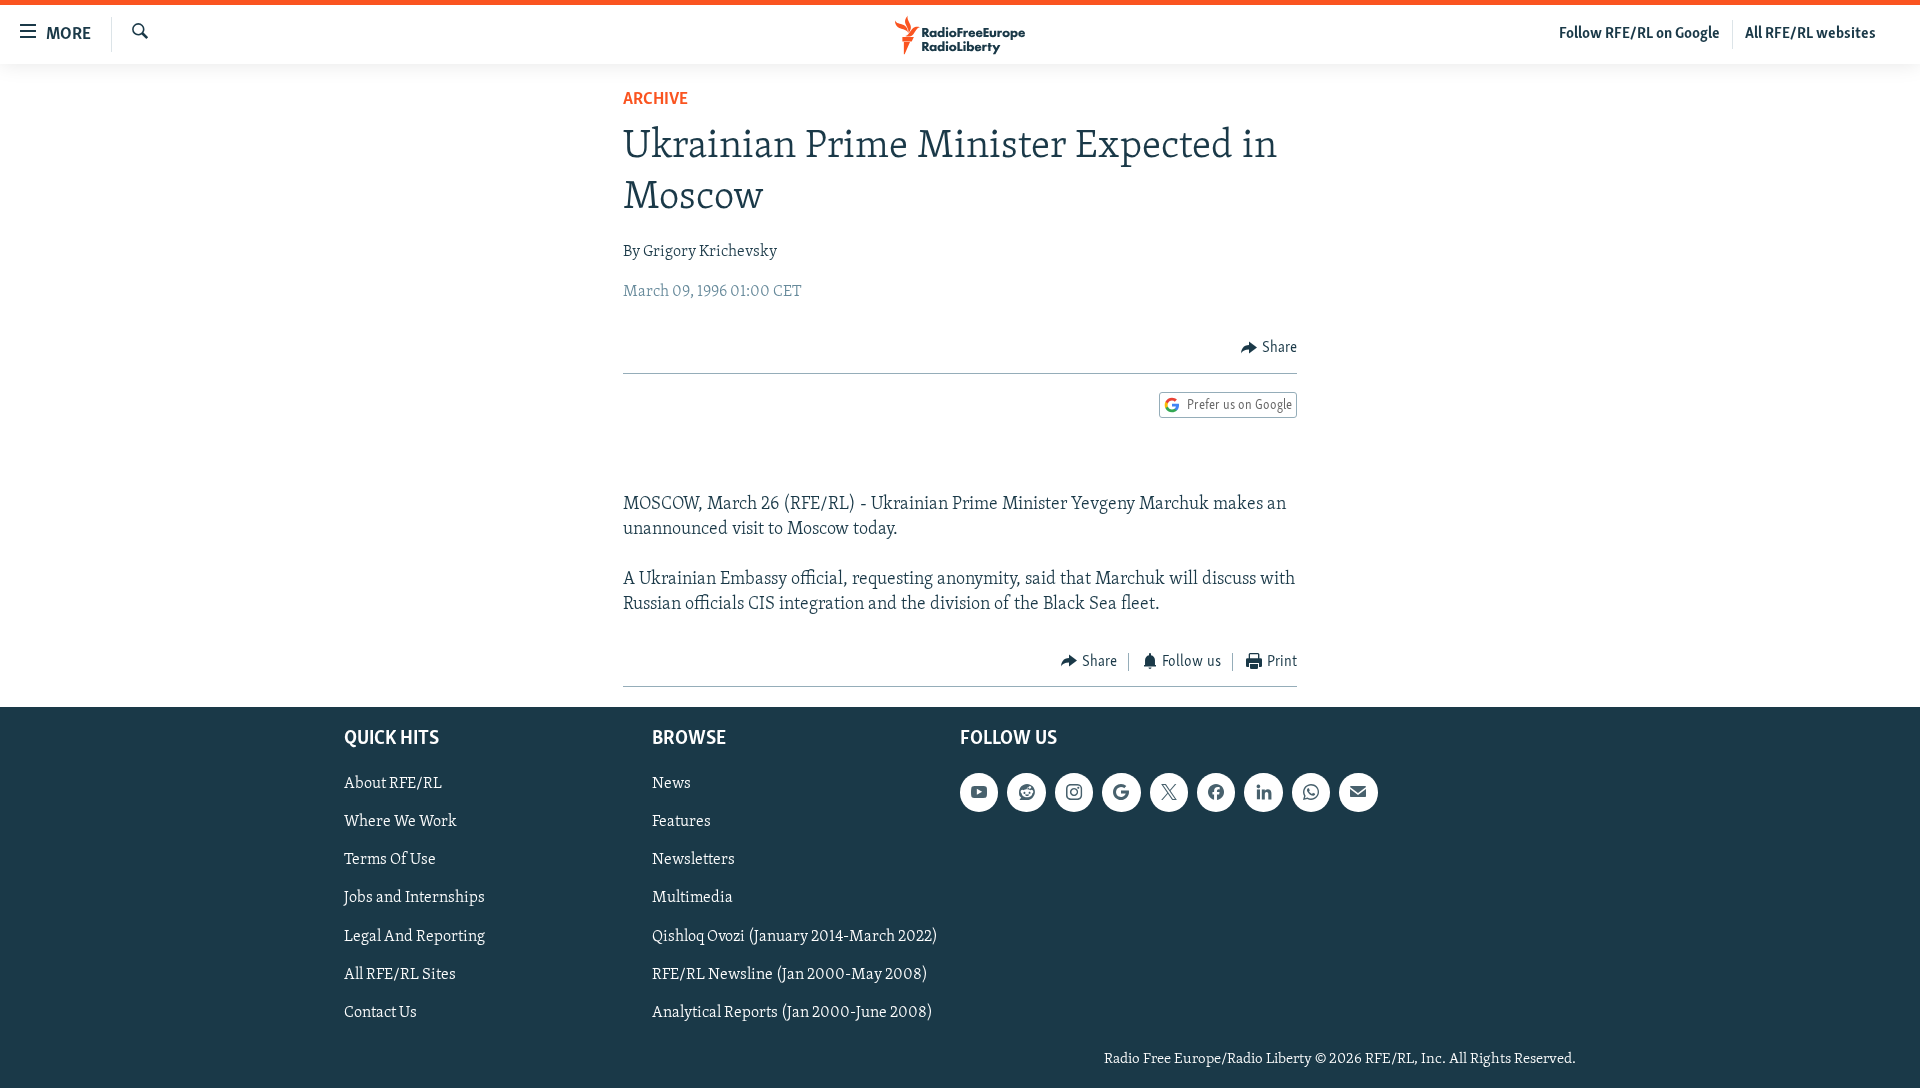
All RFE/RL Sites (400, 975)
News (671, 784)
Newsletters (693, 861)
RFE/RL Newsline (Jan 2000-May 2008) (790, 975)
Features (681, 823)
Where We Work (400, 823)
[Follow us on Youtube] (979, 792)
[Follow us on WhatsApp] (1311, 792)
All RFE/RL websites (1810, 34)
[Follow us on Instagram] (1074, 792)
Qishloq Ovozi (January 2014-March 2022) (795, 937)
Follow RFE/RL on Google (1639, 34)
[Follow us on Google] (1121, 792)
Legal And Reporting (414, 937)
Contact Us (380, 1013)
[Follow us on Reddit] (1026, 792)
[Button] (1269, 348)
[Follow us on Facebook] (1216, 792)
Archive (655, 100)
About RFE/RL (393, 784)
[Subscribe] (1358, 792)
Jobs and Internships (414, 899)
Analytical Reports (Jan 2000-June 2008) (792, 1013)
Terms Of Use (390, 861)
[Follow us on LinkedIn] (1263, 792)
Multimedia (692, 899)
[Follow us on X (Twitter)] (1169, 792)
